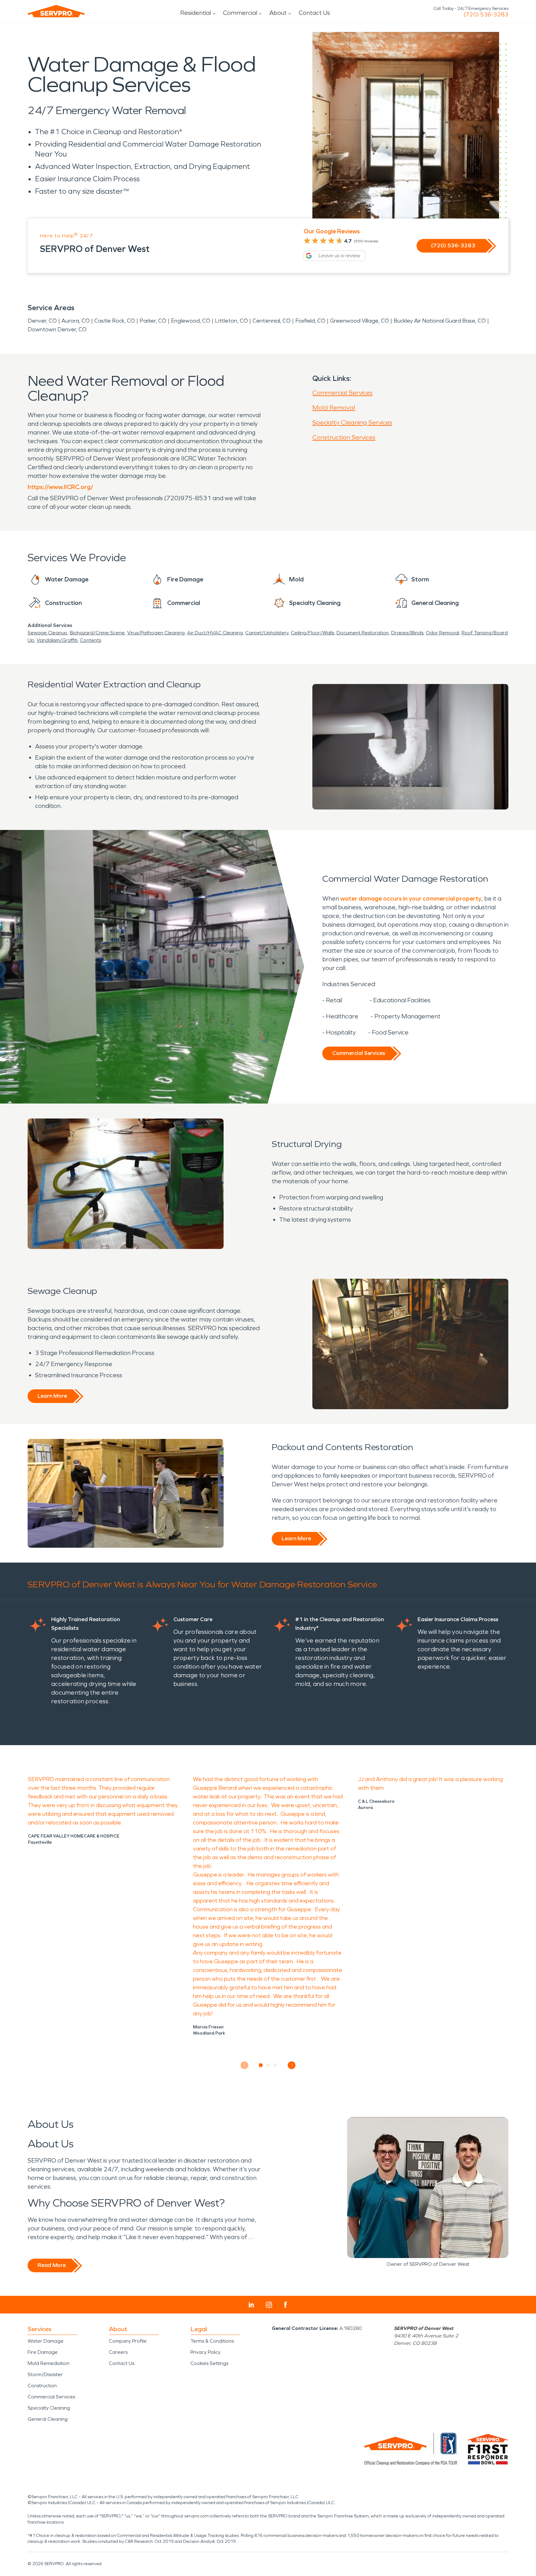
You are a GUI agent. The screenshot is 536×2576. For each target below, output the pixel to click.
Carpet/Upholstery (267, 633)
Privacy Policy (205, 2352)
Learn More (52, 1396)
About (278, 13)
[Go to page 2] (268, 2065)
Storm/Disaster (45, 2374)
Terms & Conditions (212, 2341)
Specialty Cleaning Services (352, 422)
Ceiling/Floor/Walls (313, 633)
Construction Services (344, 437)
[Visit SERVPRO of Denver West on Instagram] (269, 2305)
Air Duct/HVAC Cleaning (215, 633)
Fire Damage (43, 2352)
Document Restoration (363, 633)
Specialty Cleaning (49, 2408)
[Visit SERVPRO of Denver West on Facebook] (286, 2305)
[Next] (292, 2065)
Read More (52, 2265)
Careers (118, 2352)
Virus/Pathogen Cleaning (156, 633)
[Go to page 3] (275, 2065)
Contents (91, 640)
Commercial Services (342, 393)
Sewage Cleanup (47, 633)
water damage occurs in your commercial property (411, 898)
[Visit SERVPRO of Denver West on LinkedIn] (251, 2305)
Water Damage (46, 2341)
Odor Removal (442, 633)
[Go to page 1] (261, 2065)
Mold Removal (334, 408)
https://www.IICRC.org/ (60, 487)
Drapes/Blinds (407, 633)
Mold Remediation (49, 2363)
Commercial (240, 13)
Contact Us (314, 13)
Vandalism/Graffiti (57, 640)
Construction (42, 2386)
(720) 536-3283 (486, 15)
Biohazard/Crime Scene (97, 633)
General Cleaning (48, 2419)
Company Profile (128, 2341)
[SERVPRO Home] (56, 11)
